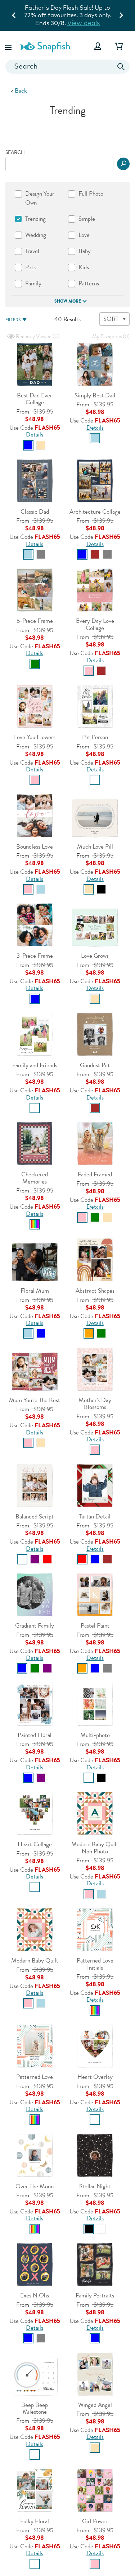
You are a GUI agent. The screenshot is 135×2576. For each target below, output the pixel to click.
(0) (37, 337)
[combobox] (67, 67)
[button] (9, 46)
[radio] (28, 445)
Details (35, 435)
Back (21, 91)
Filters (13, 320)
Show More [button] (68, 301)
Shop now (68, 23)
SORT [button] (111, 319)
